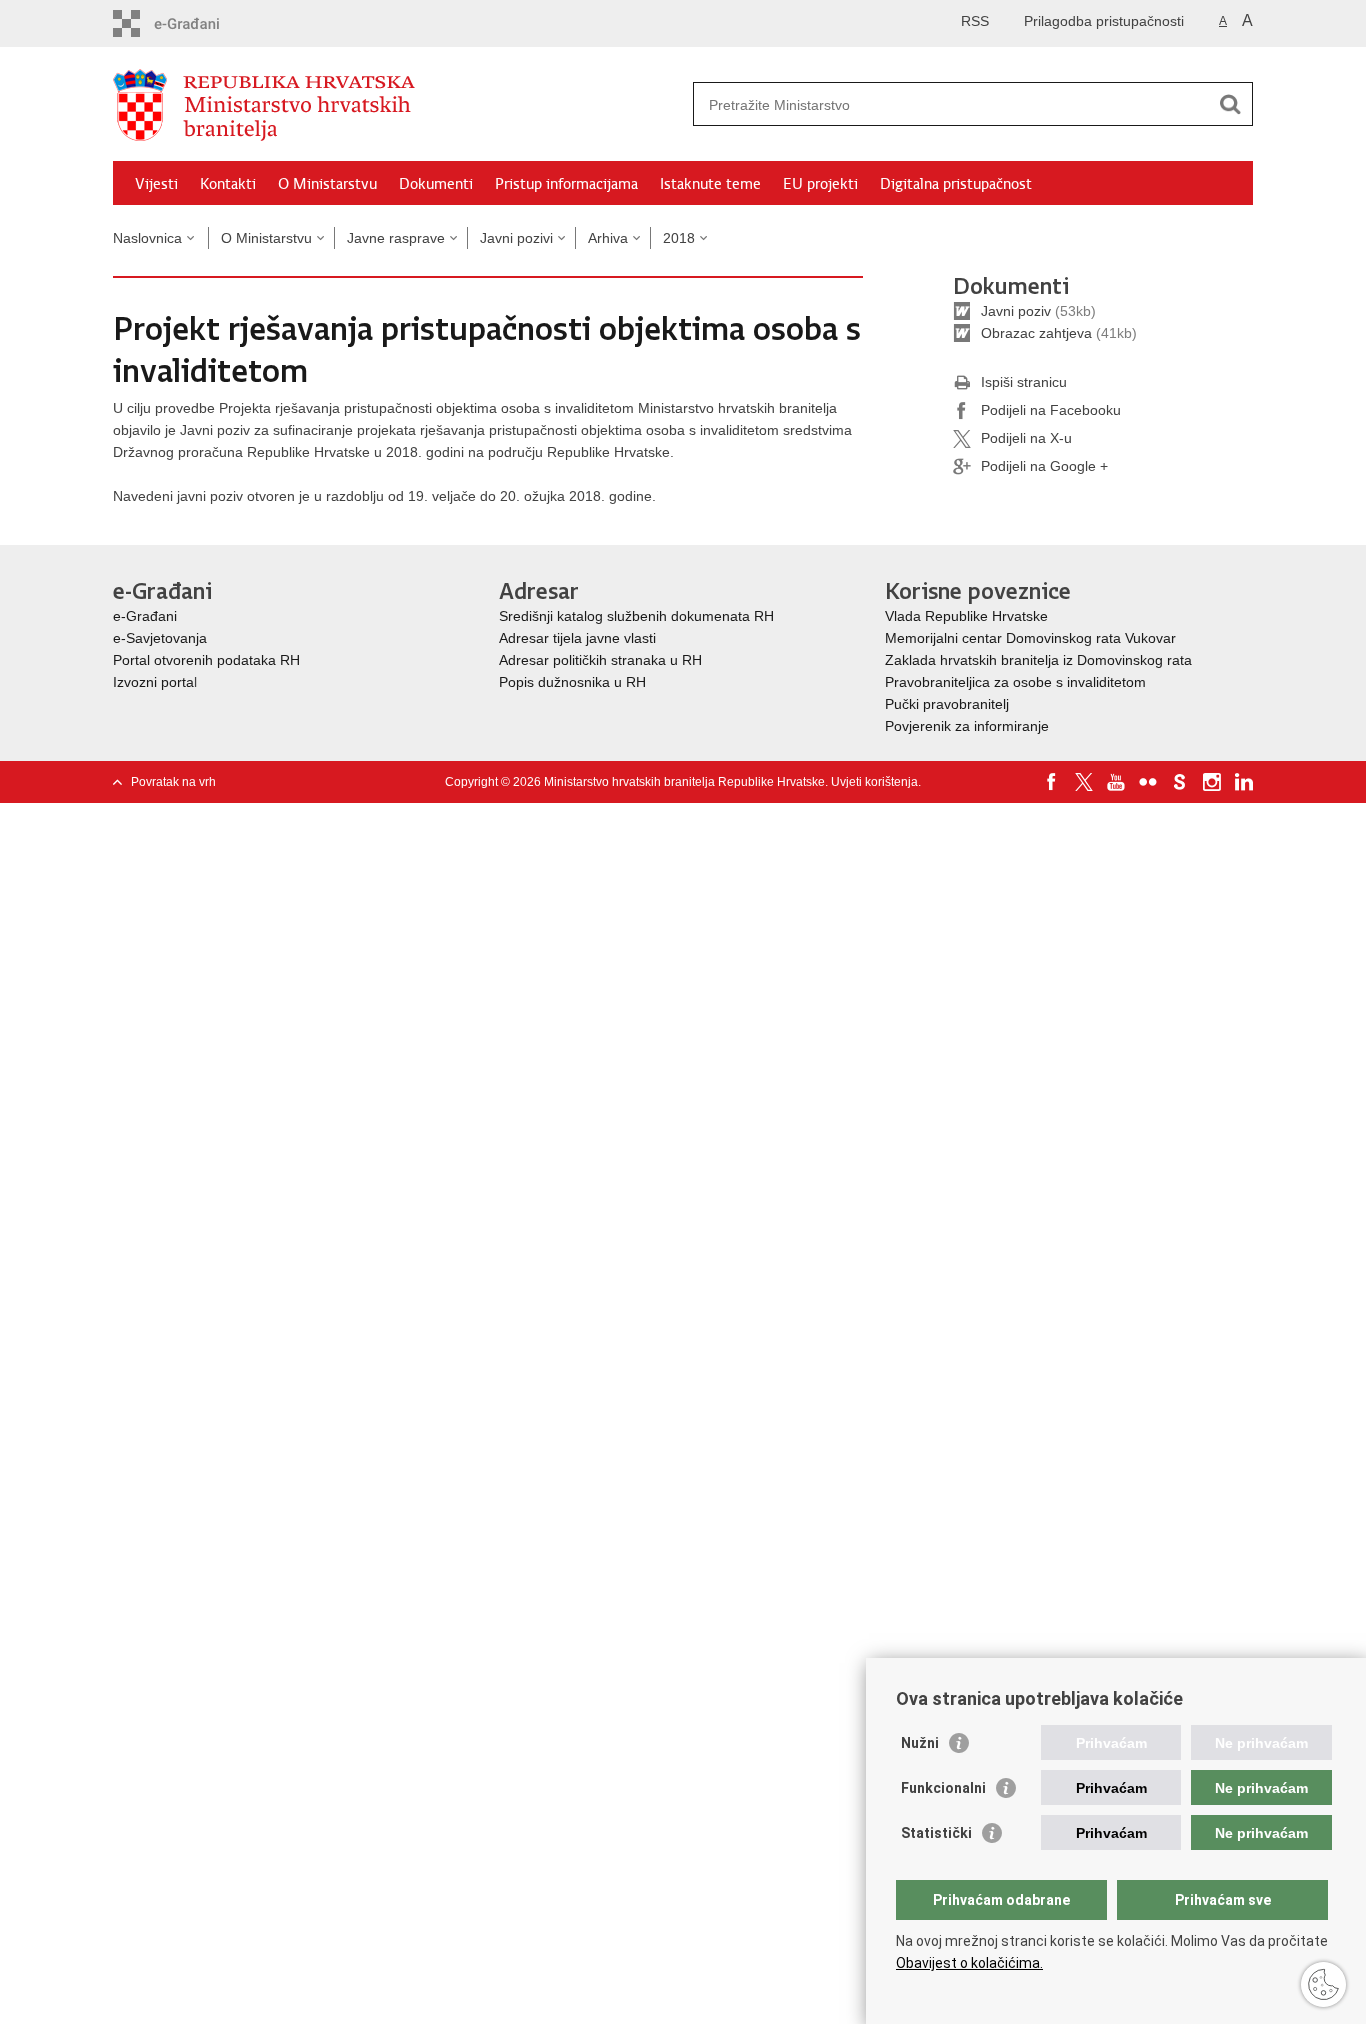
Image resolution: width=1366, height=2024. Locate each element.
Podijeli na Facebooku (1051, 410)
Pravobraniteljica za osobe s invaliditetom (1015, 682)
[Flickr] (1148, 782)
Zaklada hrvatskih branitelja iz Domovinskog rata (1038, 660)
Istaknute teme (710, 184)
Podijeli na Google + (1044, 466)
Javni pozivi (516, 238)
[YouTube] (1116, 782)
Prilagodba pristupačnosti (1104, 21)
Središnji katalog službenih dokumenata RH (636, 616)
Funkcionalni (943, 1788)
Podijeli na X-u (1026, 438)
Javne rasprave (396, 238)
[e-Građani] (198, 23)
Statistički (936, 1833)
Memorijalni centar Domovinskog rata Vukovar (1030, 638)
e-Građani (145, 616)
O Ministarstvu (327, 184)
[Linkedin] (1244, 782)
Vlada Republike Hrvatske (968, 616)
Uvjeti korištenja (874, 782)
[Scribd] (1180, 782)
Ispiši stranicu (1024, 382)
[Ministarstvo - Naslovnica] (398, 105)
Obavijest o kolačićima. (969, 1963)
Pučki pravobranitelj (947, 704)
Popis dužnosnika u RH (572, 682)
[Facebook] (1052, 782)
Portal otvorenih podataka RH (206, 660)
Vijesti (156, 184)
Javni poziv (1016, 311)
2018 (679, 238)
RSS (975, 21)
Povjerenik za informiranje (967, 726)
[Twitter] (1084, 782)
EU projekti (820, 184)
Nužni (920, 1743)
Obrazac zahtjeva (1036, 333)
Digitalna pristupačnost (956, 184)
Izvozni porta (153, 682)
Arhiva (608, 238)
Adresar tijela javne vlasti (577, 638)
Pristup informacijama (566, 184)
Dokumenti (436, 184)
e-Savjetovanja (160, 638)
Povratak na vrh (173, 782)
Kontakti (228, 184)
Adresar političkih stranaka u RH (600, 660)
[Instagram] (1212, 782)
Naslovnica (147, 238)
